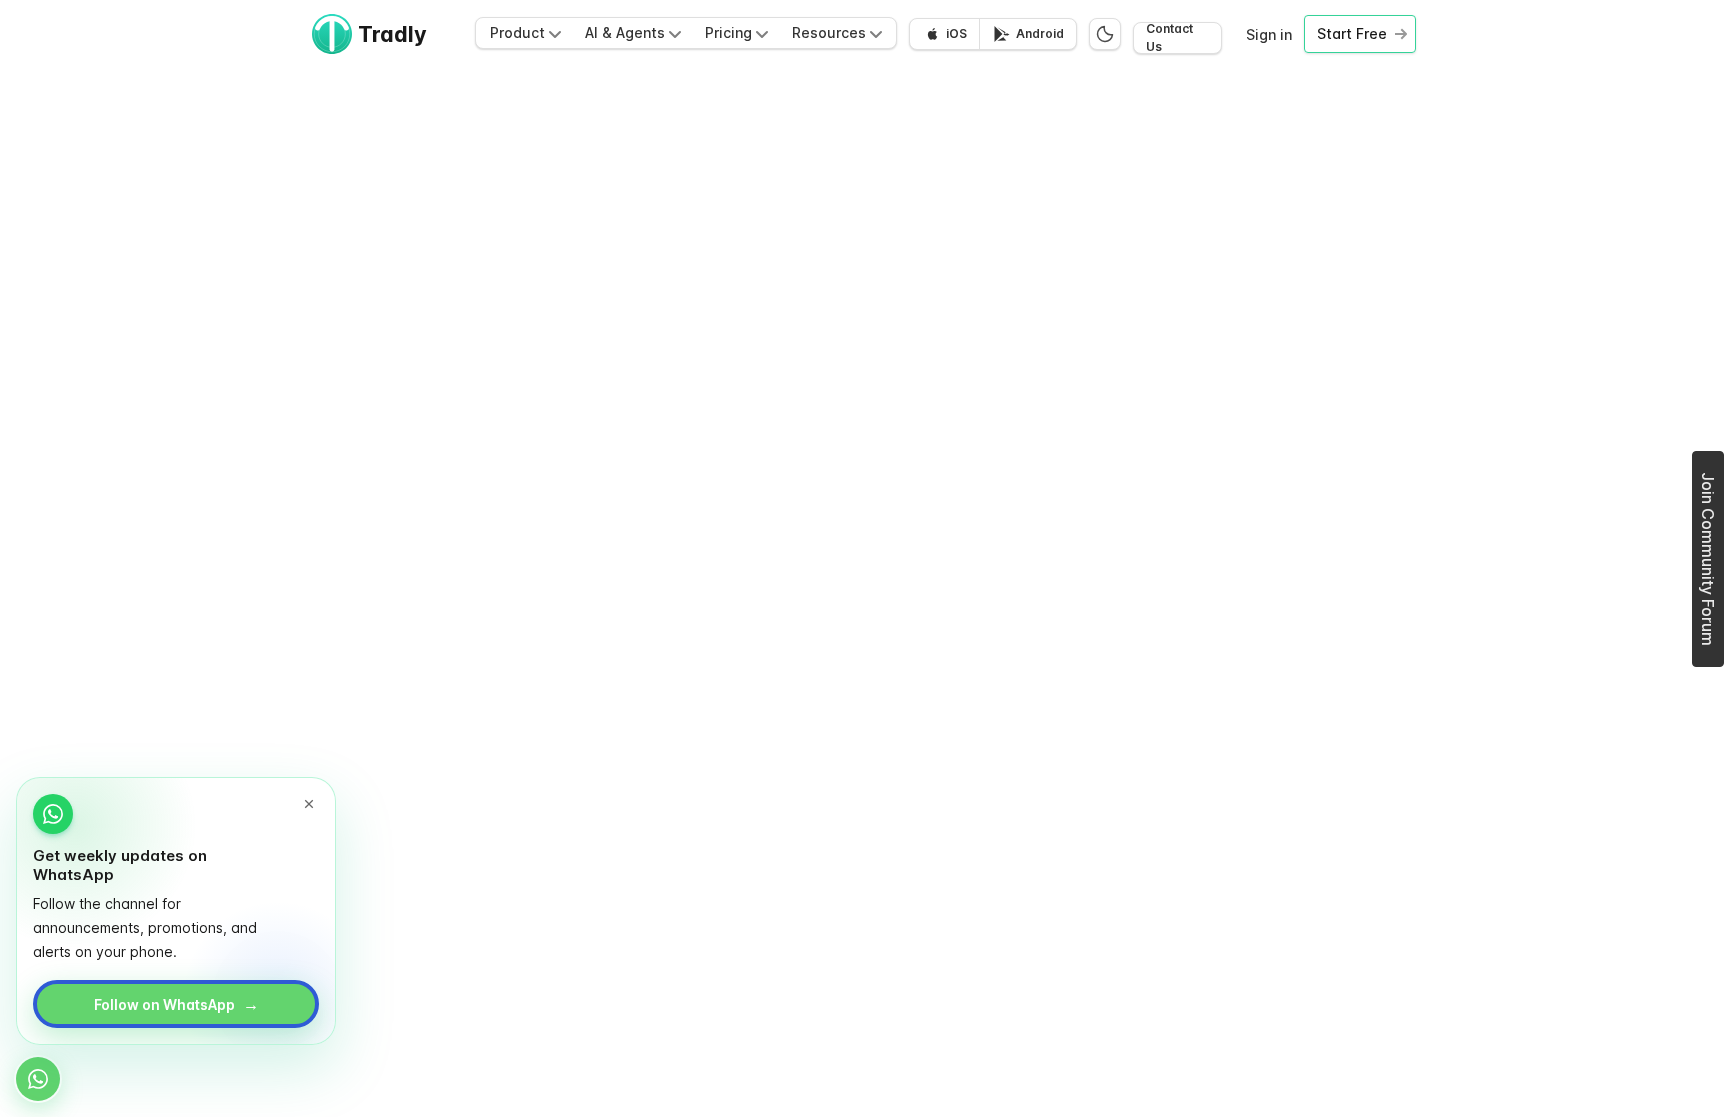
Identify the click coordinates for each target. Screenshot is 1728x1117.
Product (517, 32)
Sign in (1269, 34)
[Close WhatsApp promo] (309, 804)
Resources (829, 32)
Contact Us (1169, 38)
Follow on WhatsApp (176, 1004)
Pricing (728, 32)
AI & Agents (625, 32)
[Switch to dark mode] (1105, 34)
